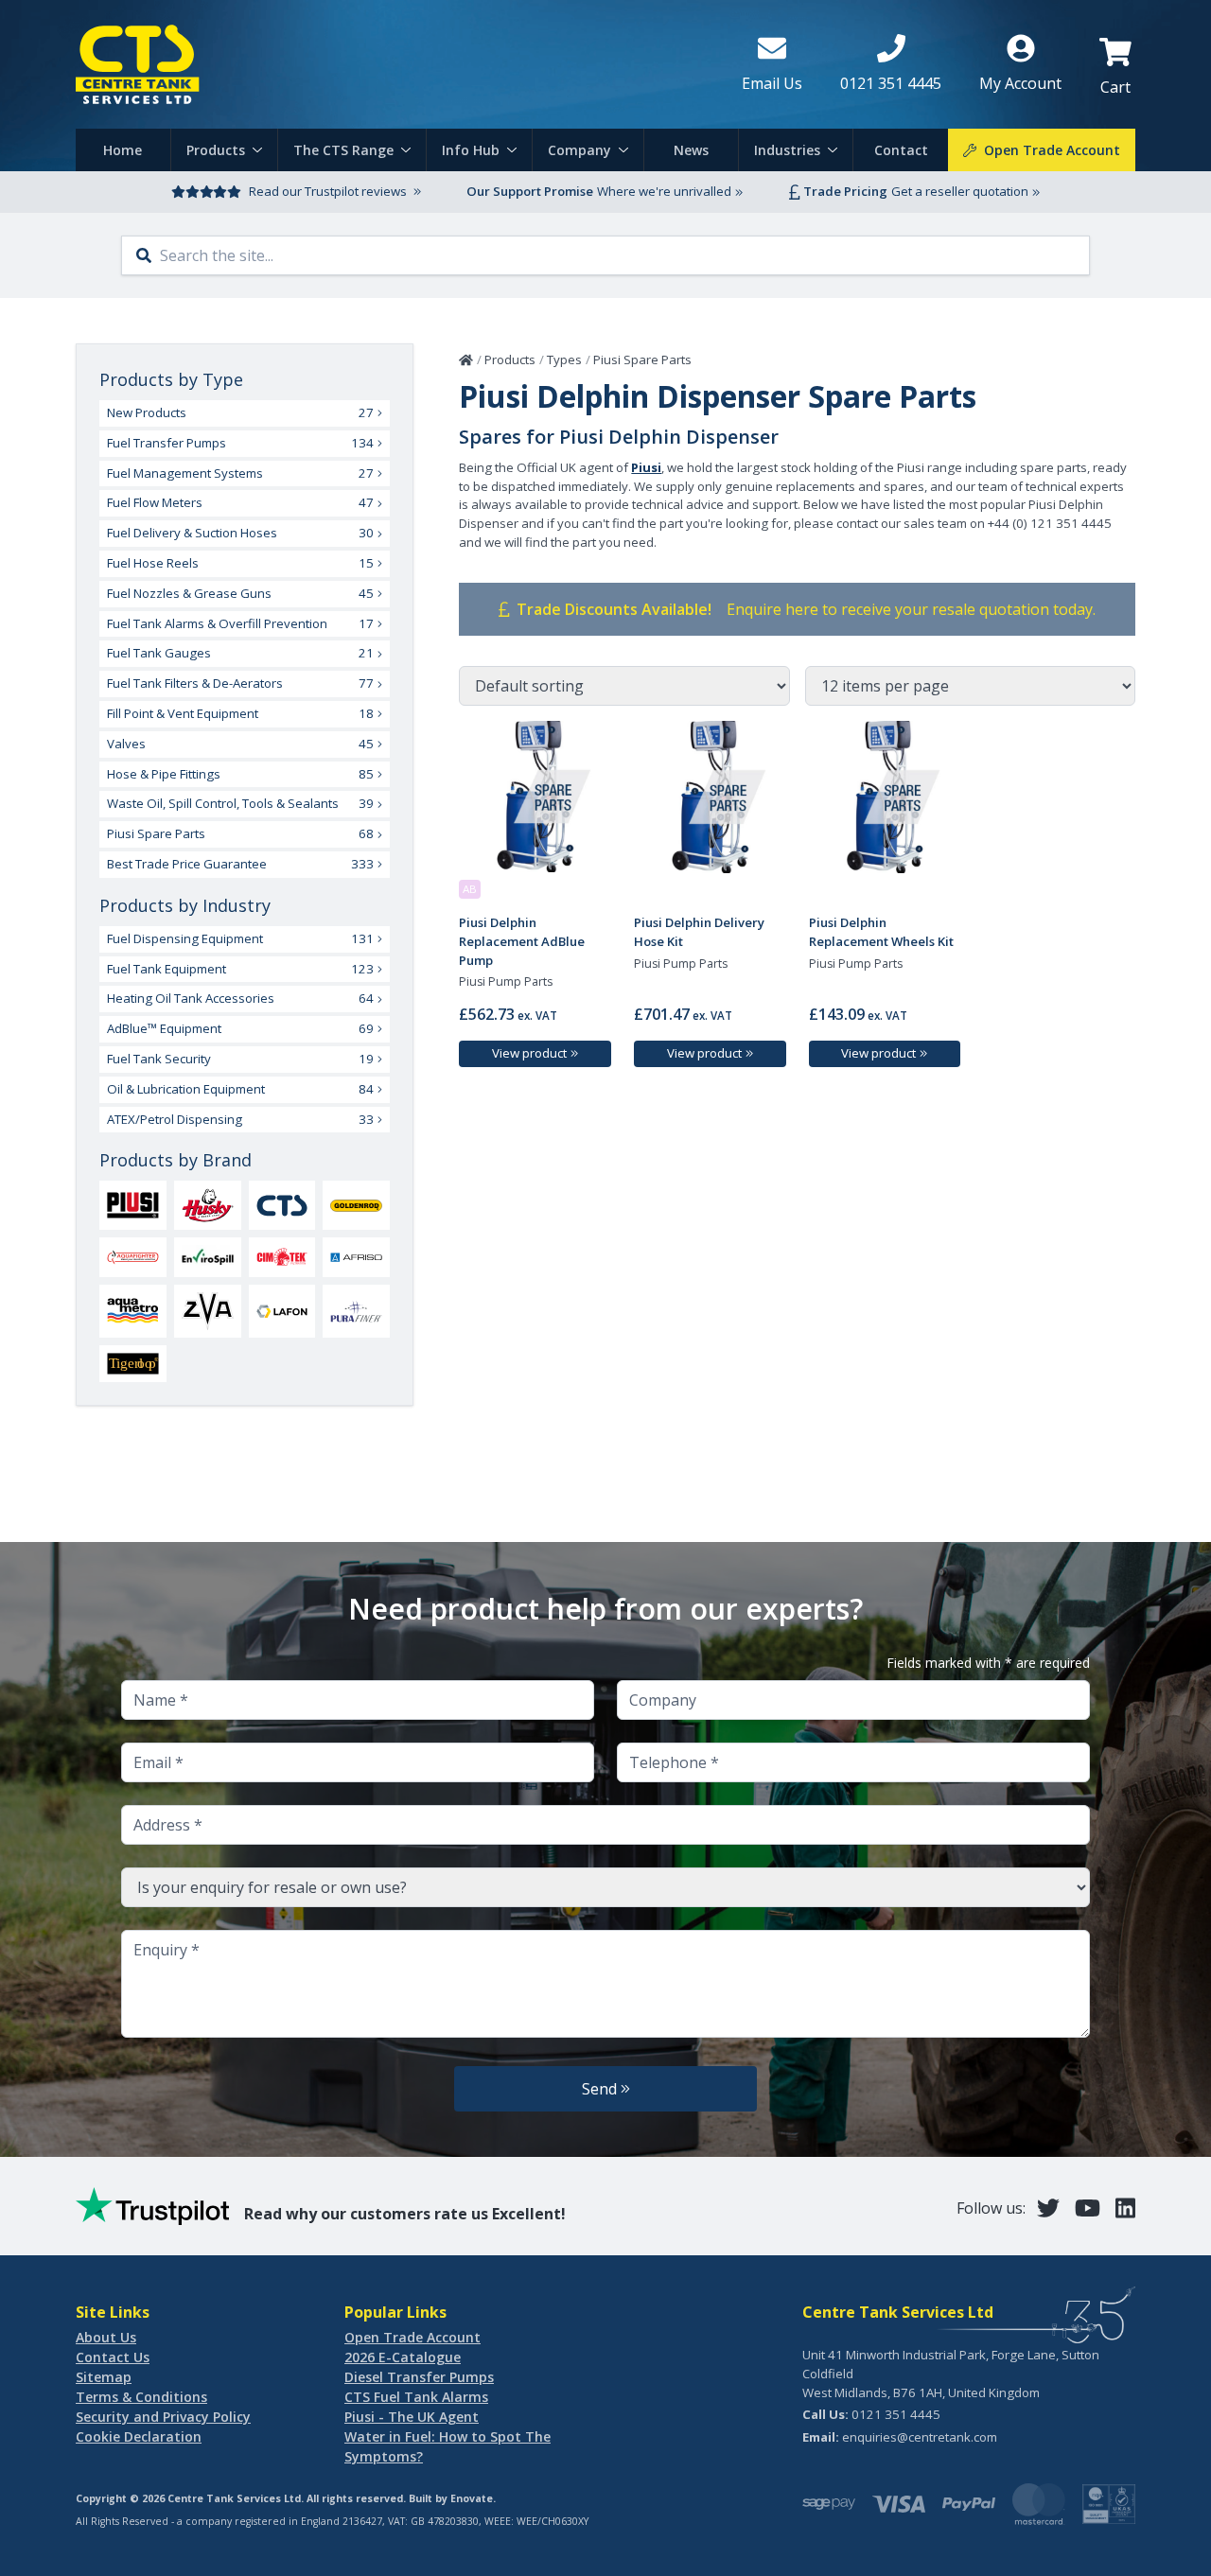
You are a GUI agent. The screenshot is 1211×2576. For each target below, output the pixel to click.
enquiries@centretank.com (920, 2437)
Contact (901, 150)
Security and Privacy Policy (163, 2417)
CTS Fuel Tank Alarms (416, 2397)
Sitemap (104, 2377)
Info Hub (471, 150)
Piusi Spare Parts (642, 359)
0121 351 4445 (896, 2414)
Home (123, 150)
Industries (787, 150)
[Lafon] (282, 1311)
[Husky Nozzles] (208, 1205)
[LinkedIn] (1125, 2208)
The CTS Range (343, 150)
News (691, 150)
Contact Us (113, 2357)
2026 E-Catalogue (403, 2357)
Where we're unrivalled (664, 191)
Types (564, 359)
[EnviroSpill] (208, 1257)
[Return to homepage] (394, 64)
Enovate (472, 2498)
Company (579, 150)
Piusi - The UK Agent (412, 2417)
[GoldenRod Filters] (356, 1206)
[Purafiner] (356, 1311)
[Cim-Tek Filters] (282, 1257)
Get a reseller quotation (960, 191)
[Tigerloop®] (133, 1364)
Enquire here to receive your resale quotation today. (911, 609)
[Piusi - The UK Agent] (133, 1205)
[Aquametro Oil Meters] (133, 1311)
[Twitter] (1048, 2208)
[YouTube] (1088, 2208)
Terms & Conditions (141, 2397)
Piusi (646, 467)
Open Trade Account (412, 2337)
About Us (106, 2337)
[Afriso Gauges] (356, 1257)
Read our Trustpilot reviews (328, 191)
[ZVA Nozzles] (208, 1311)
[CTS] (282, 1206)
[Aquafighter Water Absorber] (133, 1257)
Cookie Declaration (139, 2436)
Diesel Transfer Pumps (419, 2377)
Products (216, 150)
